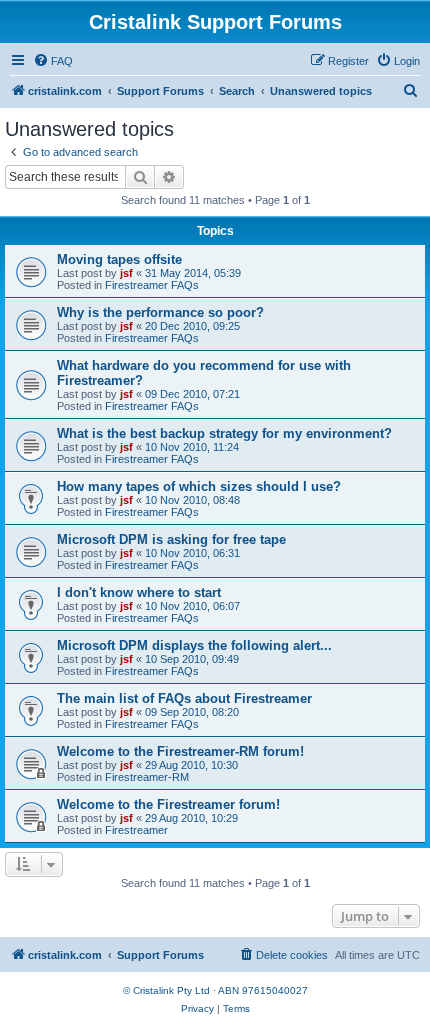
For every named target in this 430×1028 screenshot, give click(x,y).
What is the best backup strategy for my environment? (224, 433)
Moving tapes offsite (119, 259)
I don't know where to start (139, 592)
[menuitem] (53, 61)
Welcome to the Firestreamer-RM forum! (180, 751)
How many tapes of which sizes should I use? (199, 486)
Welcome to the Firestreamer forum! (168, 804)
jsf (126, 273)
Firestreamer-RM (147, 777)
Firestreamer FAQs (152, 285)
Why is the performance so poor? (160, 312)
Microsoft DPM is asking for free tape (171, 539)
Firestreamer (136, 830)
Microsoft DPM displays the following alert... (194, 645)
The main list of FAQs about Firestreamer (184, 698)
